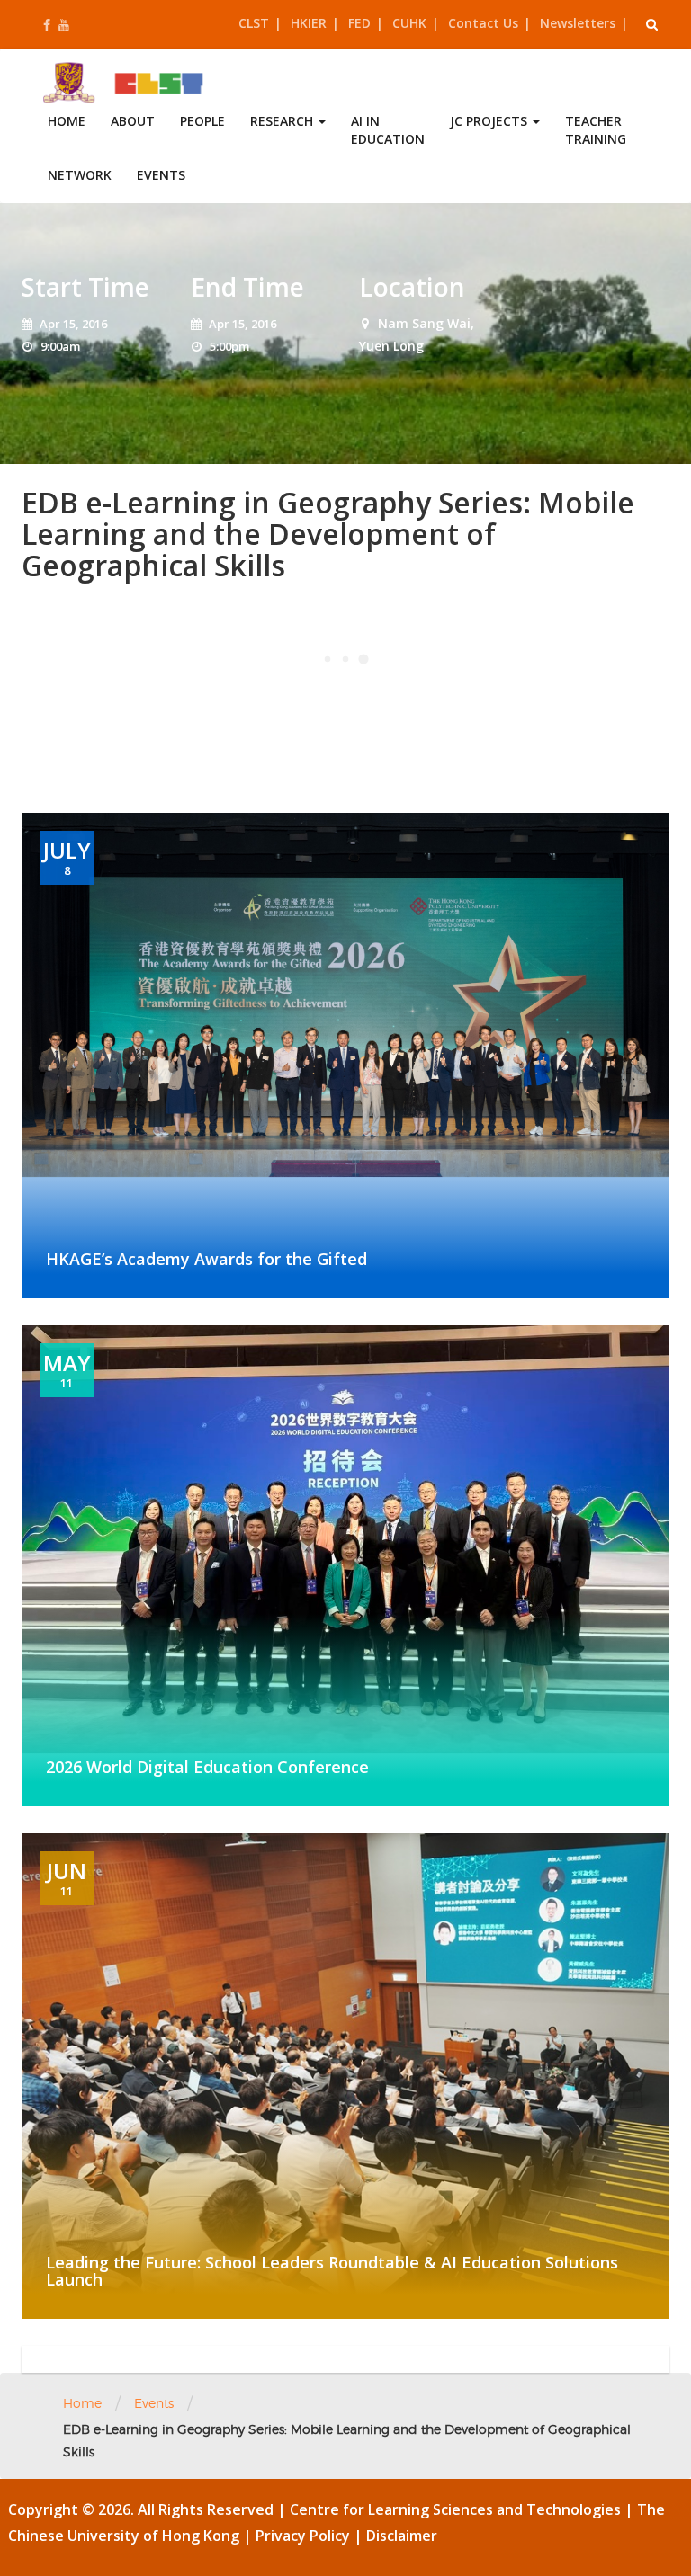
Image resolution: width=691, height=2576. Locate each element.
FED (359, 23)
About (133, 121)
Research (283, 121)
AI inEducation (388, 130)
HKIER (309, 23)
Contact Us (483, 23)
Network (80, 175)
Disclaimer (402, 2536)
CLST (254, 23)
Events (161, 175)
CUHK (409, 23)
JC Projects (490, 121)
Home (67, 121)
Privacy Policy (305, 2536)
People (202, 121)
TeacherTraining (596, 130)
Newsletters (578, 23)
